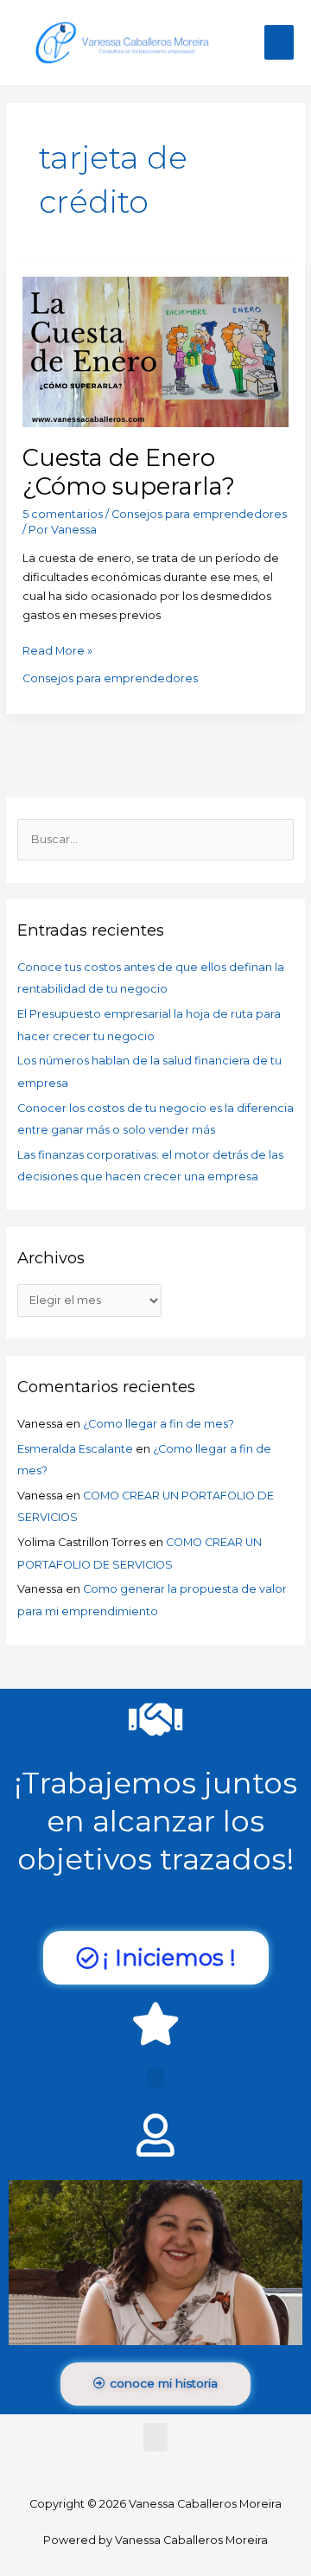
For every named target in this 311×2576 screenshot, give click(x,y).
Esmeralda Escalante (75, 1449)
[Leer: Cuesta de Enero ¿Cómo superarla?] (155, 351)
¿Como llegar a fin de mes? (159, 1424)
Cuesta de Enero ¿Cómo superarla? (129, 473)
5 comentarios (63, 514)
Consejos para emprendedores (199, 514)
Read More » (57, 649)
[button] (155, 2077)
